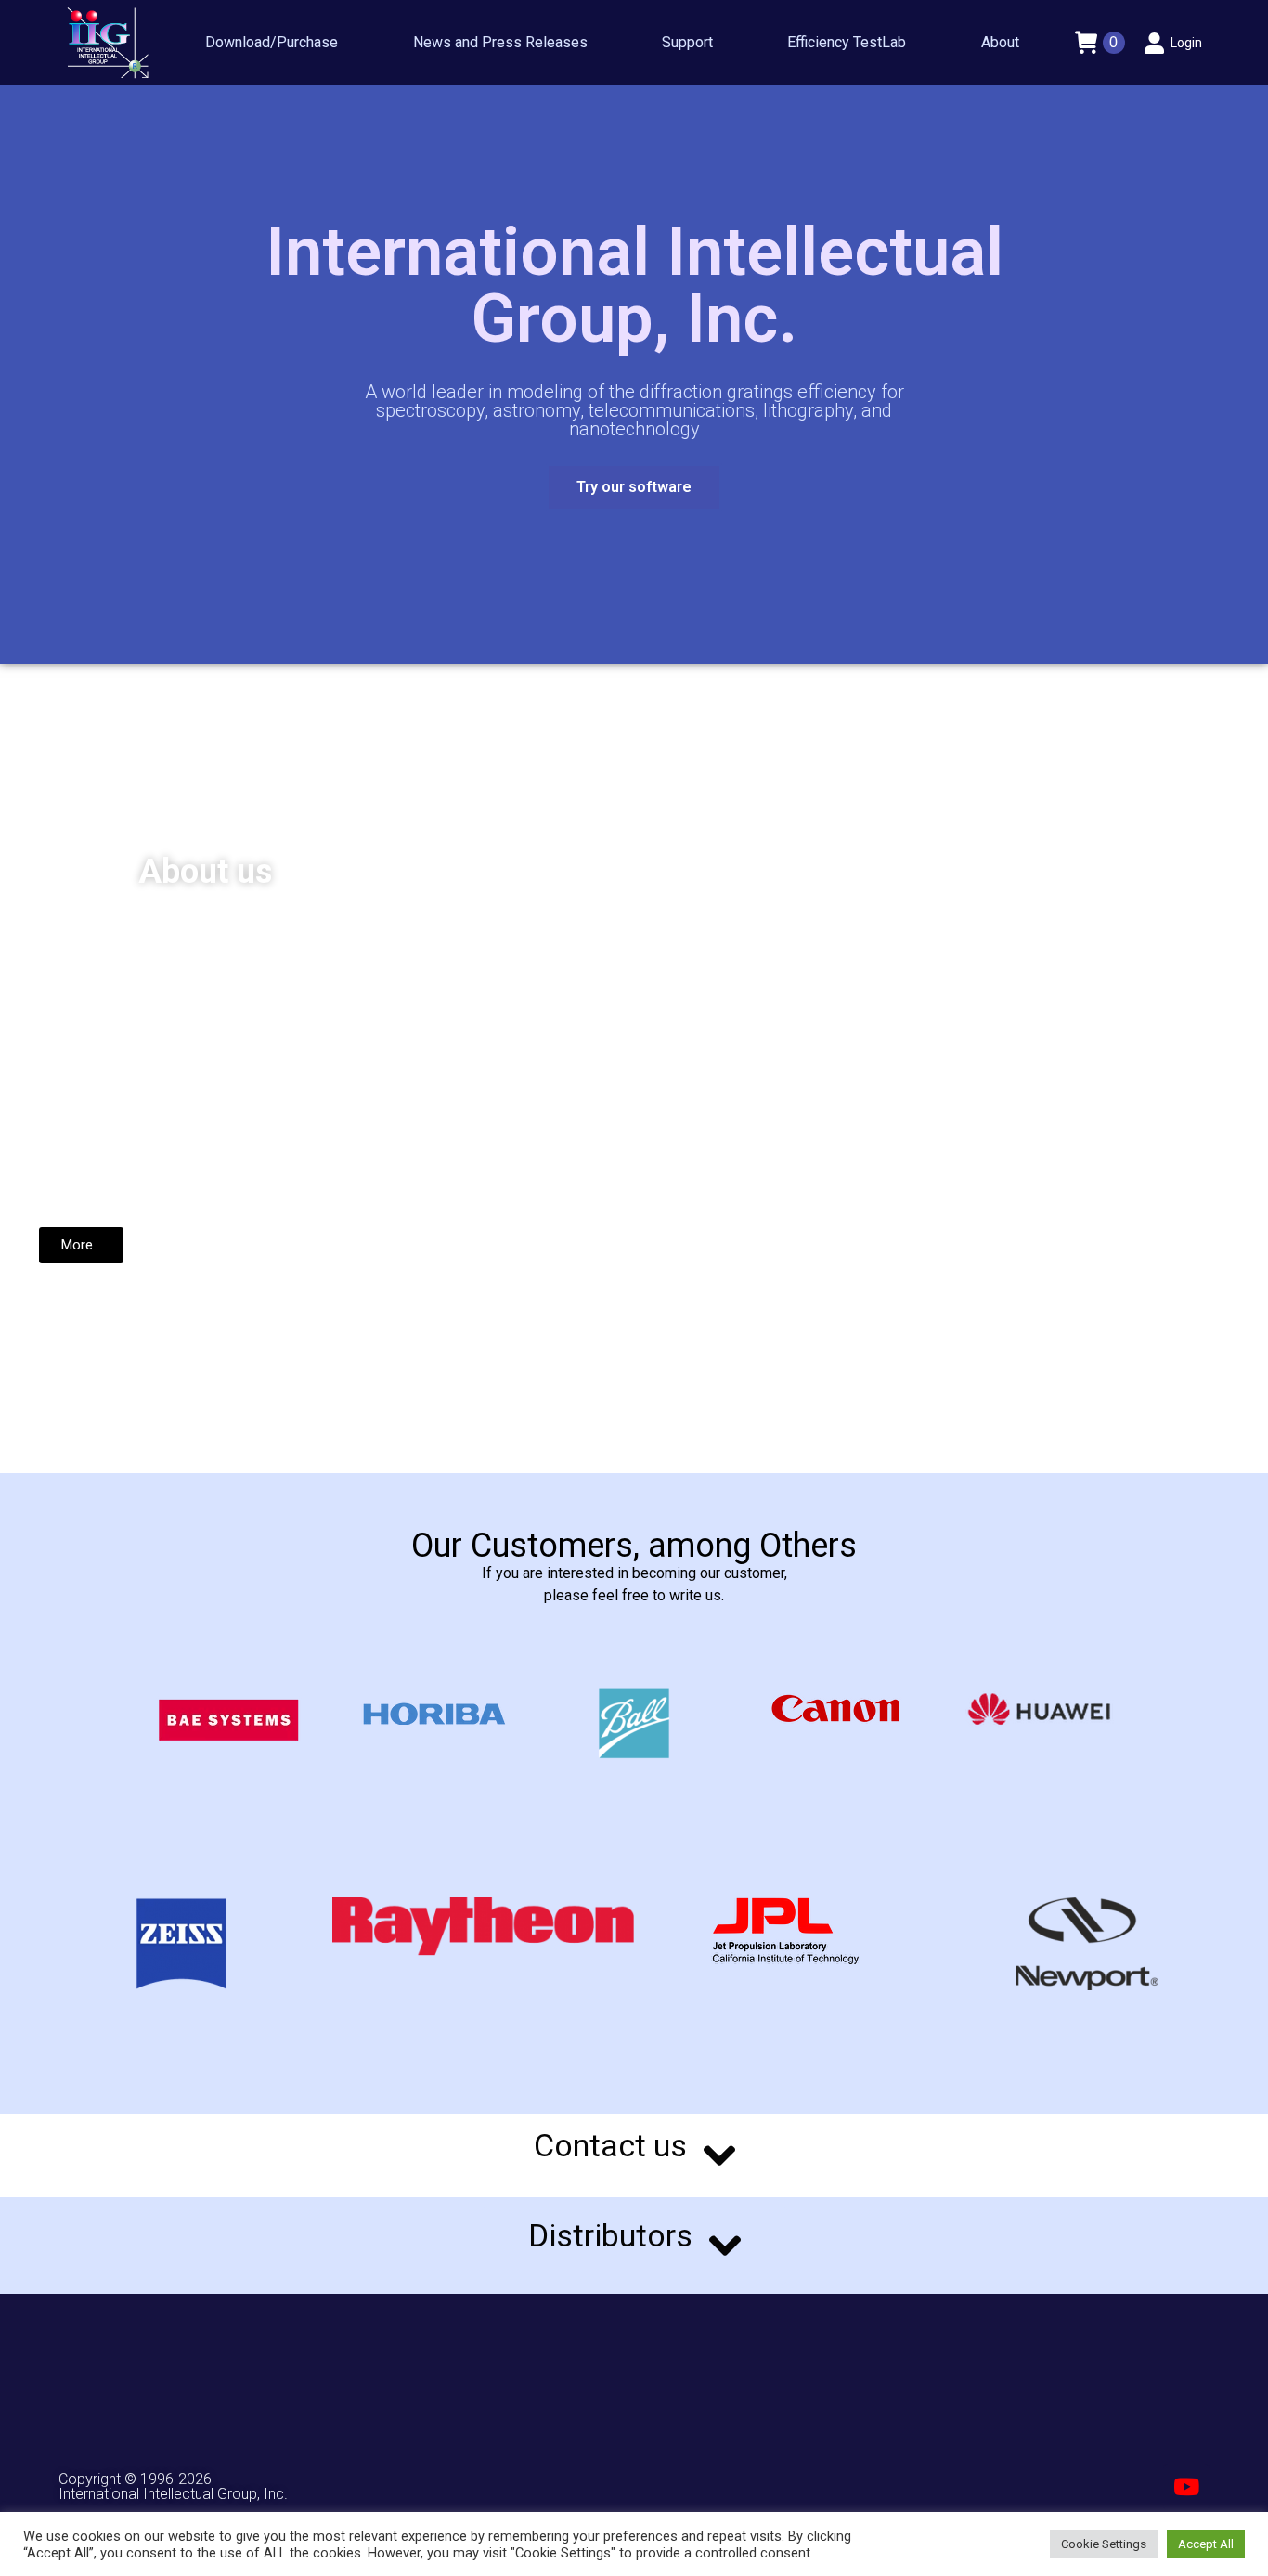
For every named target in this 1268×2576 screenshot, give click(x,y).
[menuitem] (272, 43)
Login (1186, 43)
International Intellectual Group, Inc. (173, 2494)
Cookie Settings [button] (1104, 2544)
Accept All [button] (1206, 2544)
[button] (634, 487)
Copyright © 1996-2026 (135, 2479)
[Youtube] (1186, 2487)
